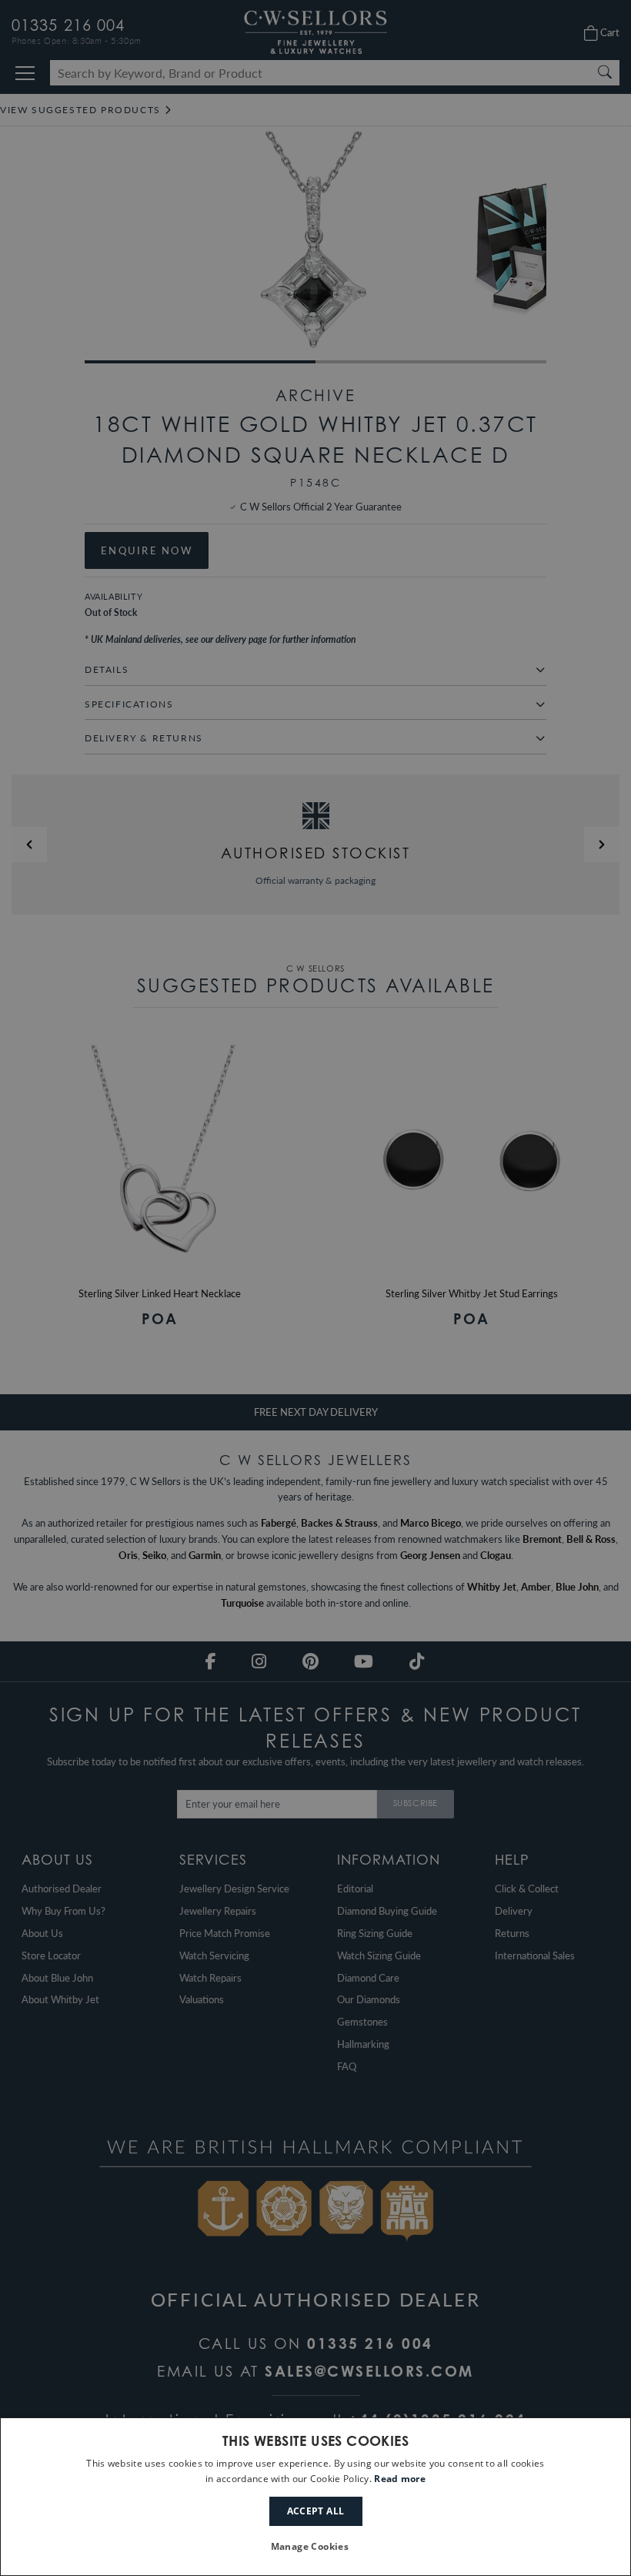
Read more (400, 2479)
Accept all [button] (316, 2511)
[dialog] (315, 2497)
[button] (316, 2547)
